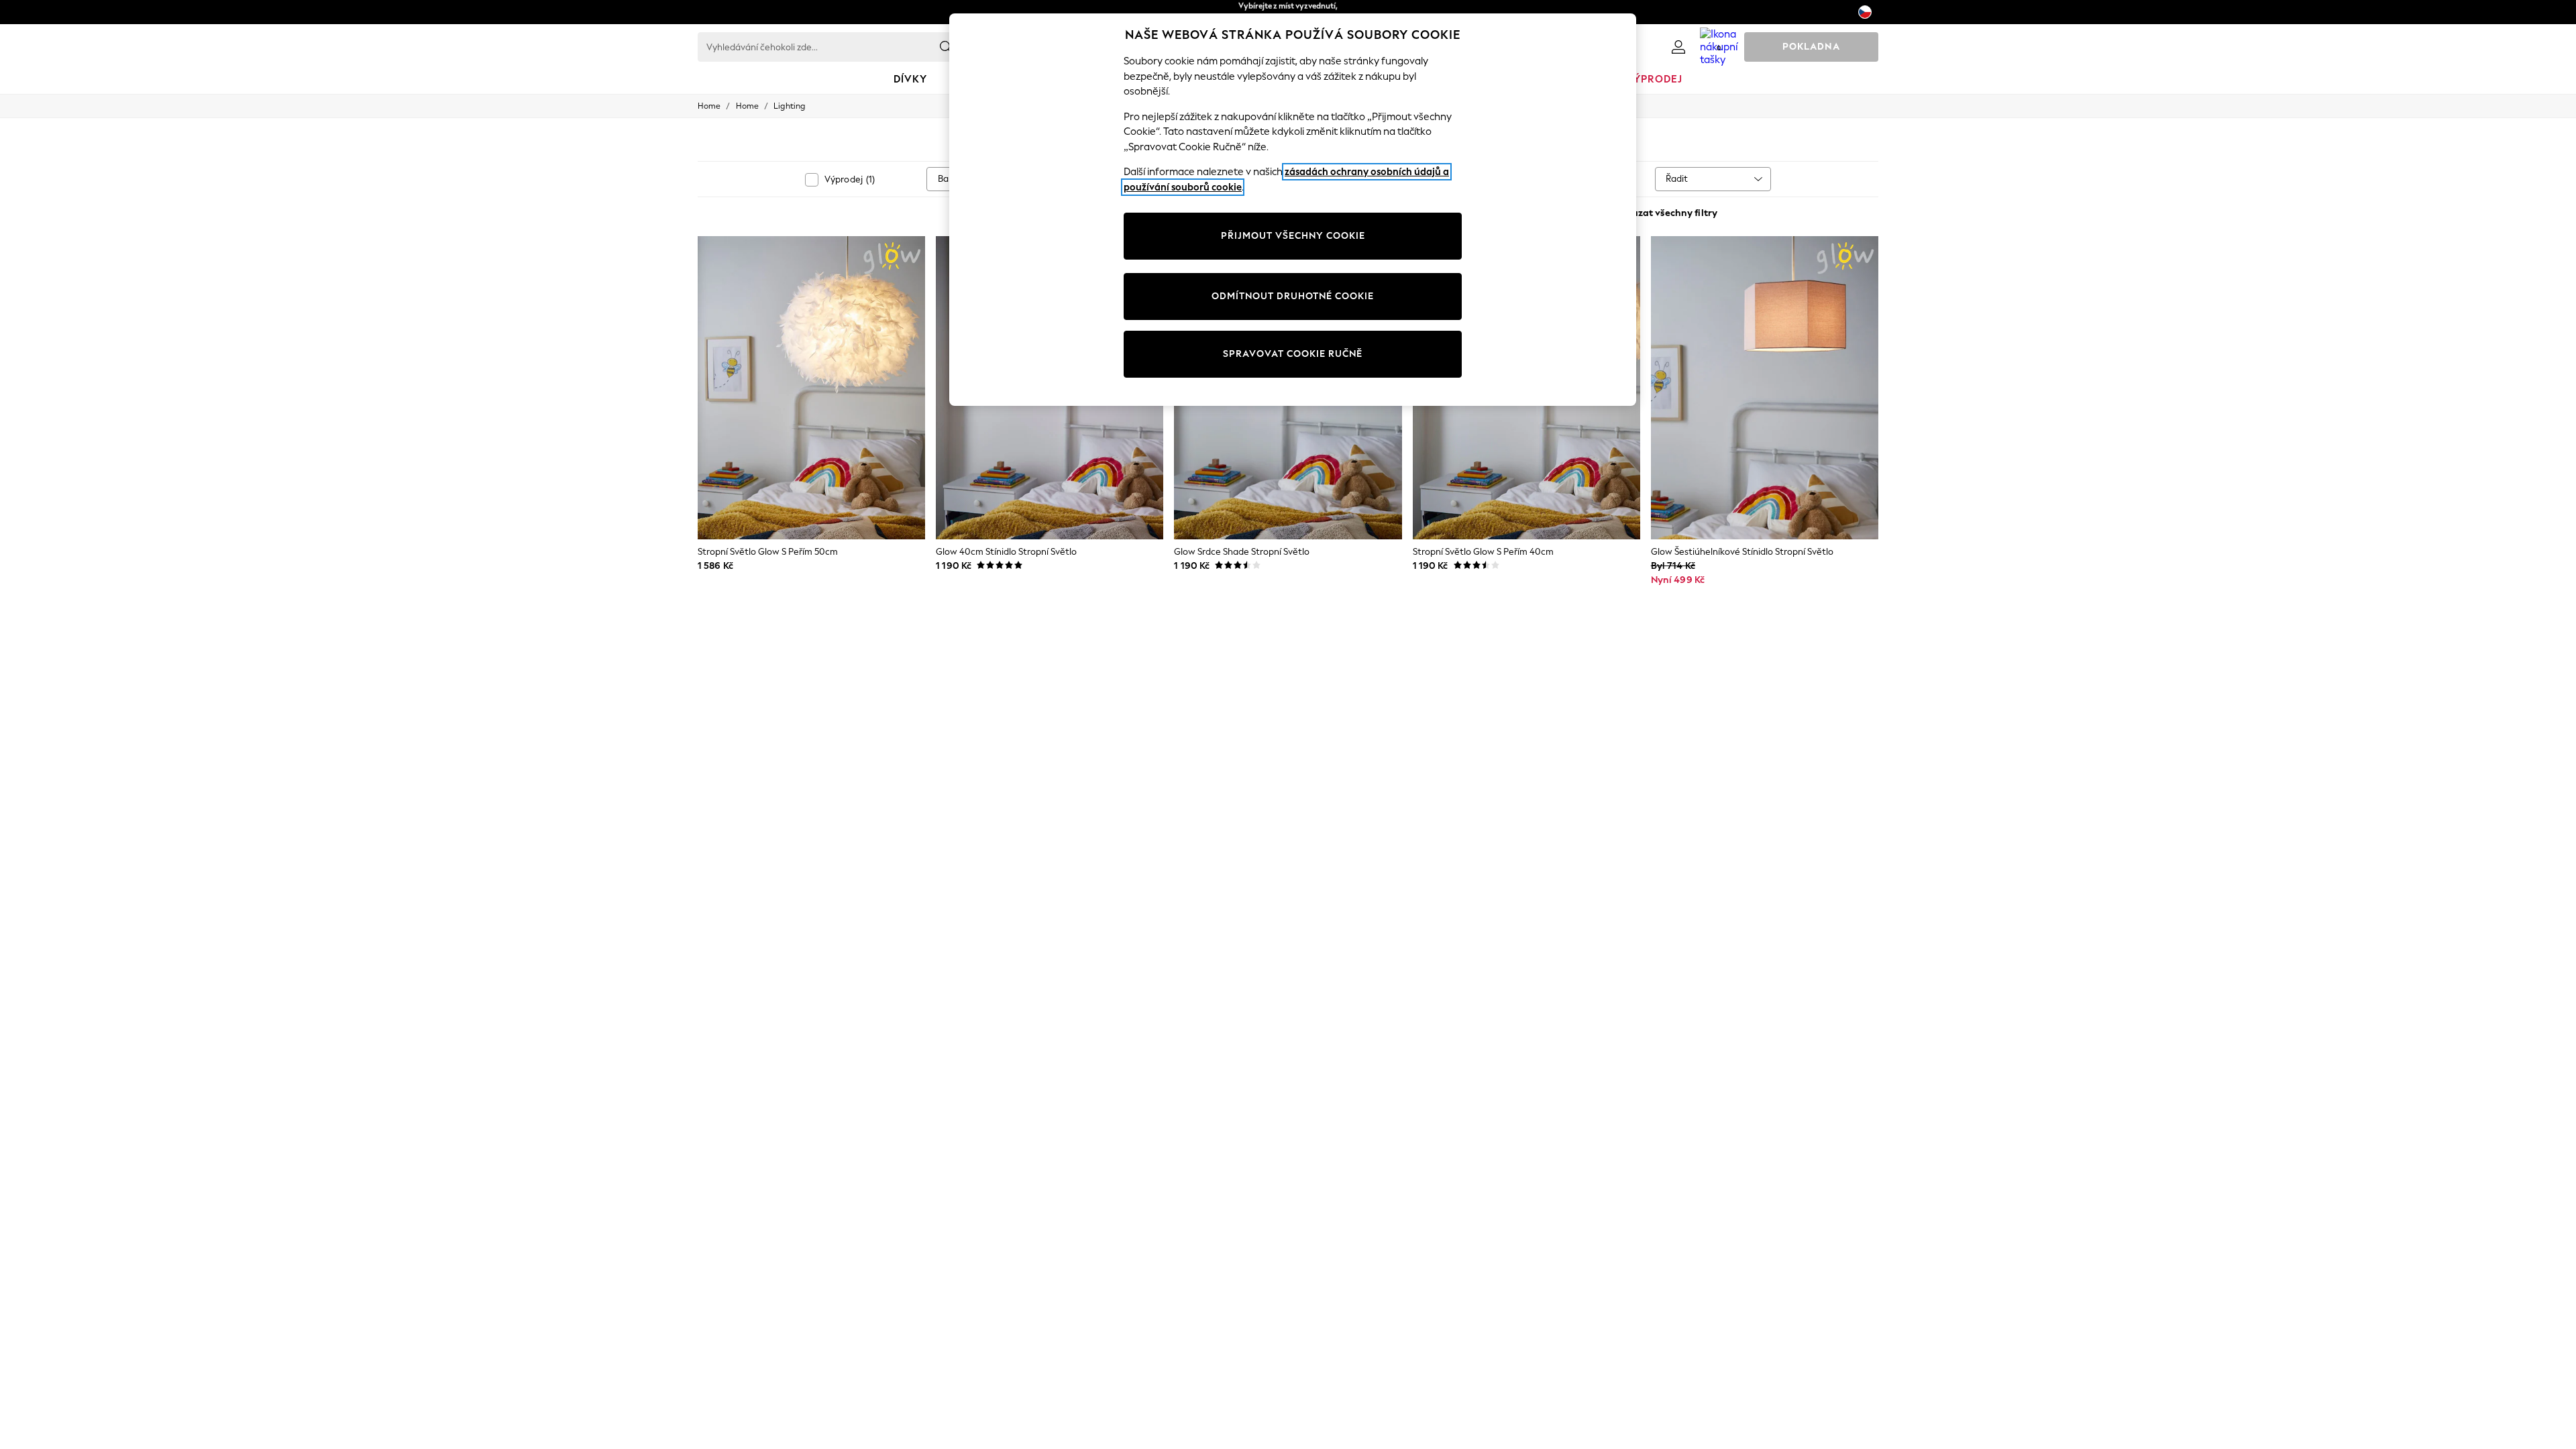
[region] (1293, 210)
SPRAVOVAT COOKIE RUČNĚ (1293, 354)
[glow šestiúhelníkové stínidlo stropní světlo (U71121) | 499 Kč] (1765, 388)
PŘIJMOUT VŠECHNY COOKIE (1293, 236)
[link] (1678, 47)
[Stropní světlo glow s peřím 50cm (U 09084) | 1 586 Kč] (811, 388)
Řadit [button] (1677, 179)
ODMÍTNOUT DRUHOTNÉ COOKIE (1293, 296)
